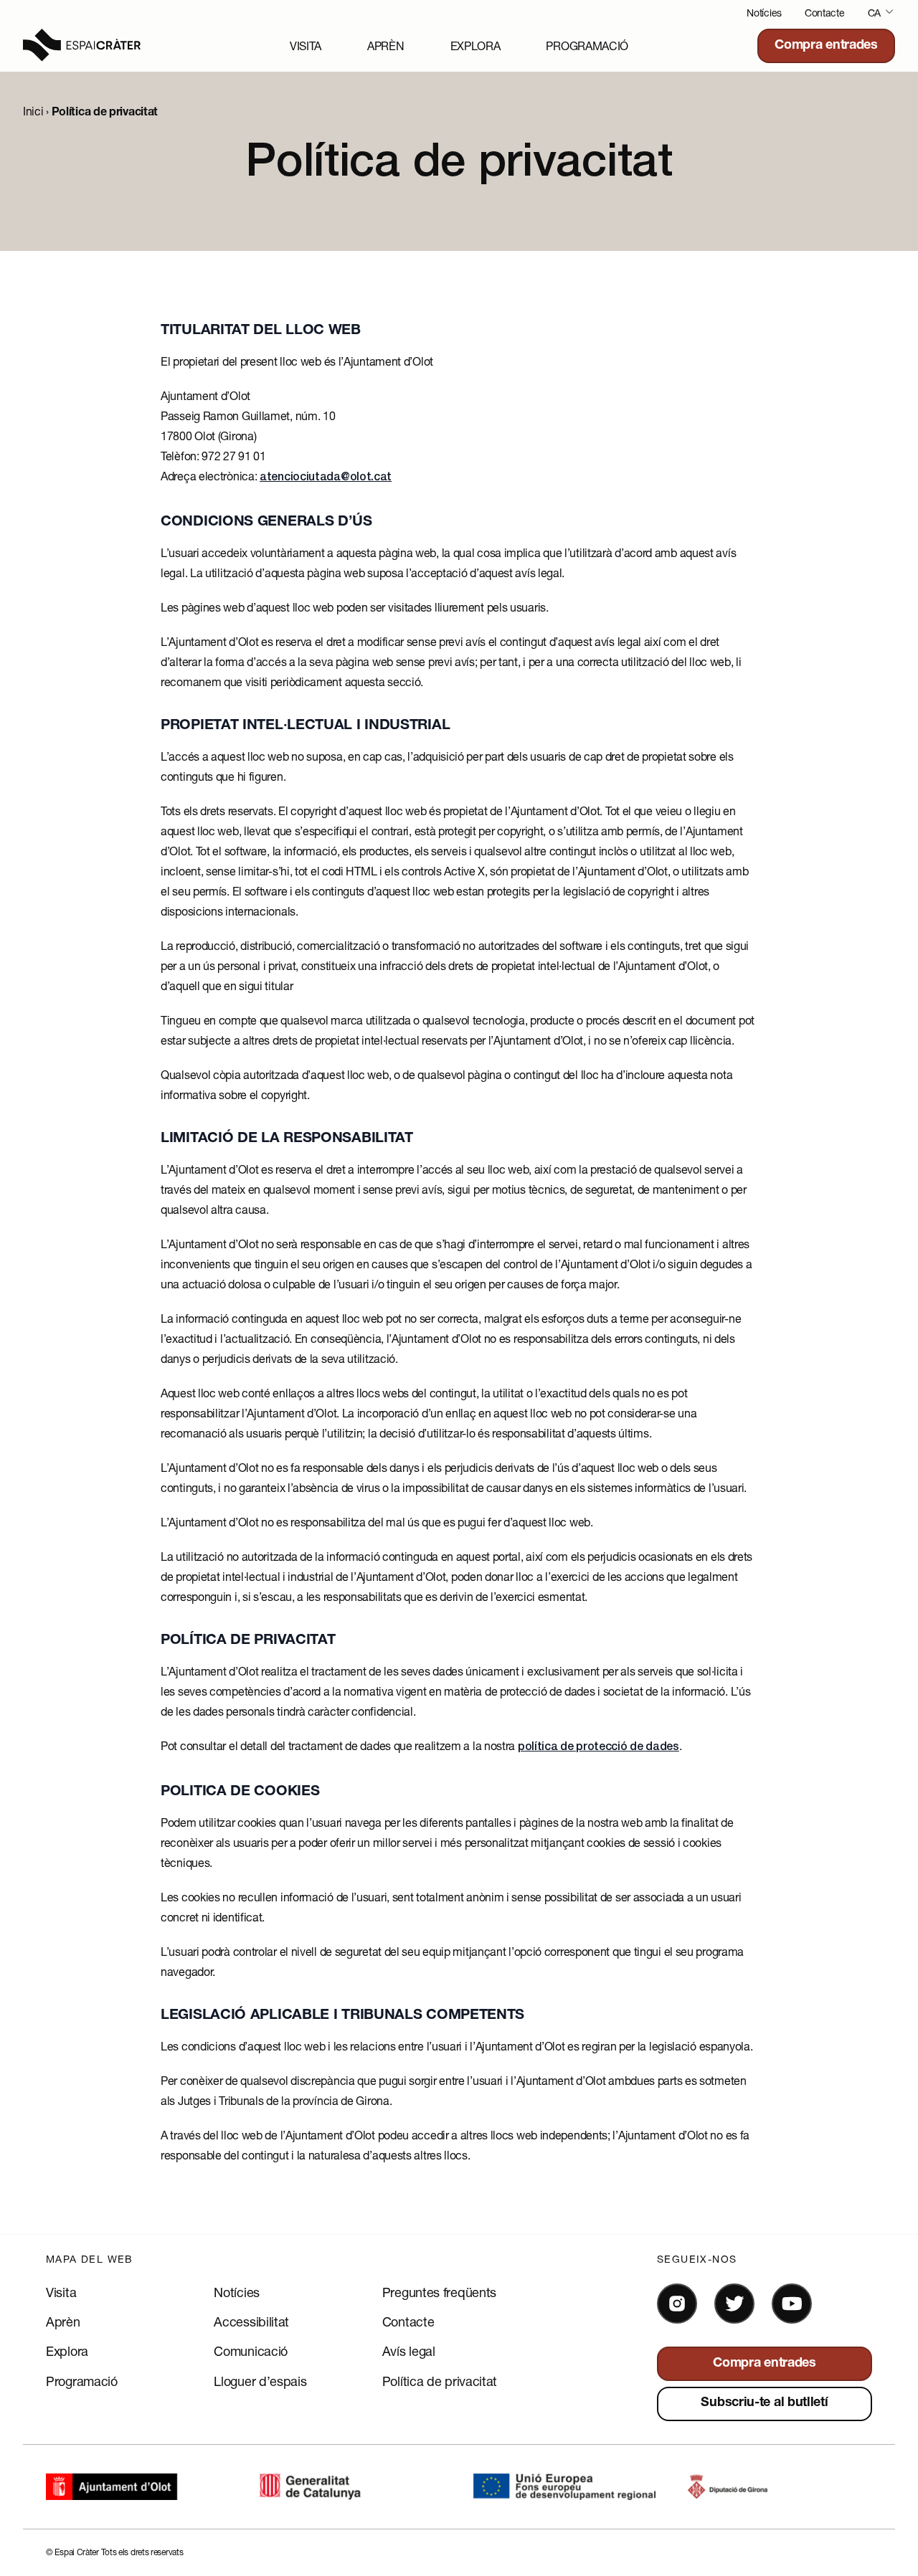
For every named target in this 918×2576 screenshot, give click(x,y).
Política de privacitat (440, 2381)
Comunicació (251, 2351)
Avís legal (409, 2351)
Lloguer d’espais (260, 2381)
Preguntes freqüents (439, 2292)
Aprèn (386, 46)
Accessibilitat (251, 2321)
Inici (33, 111)
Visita (306, 46)
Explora (475, 46)
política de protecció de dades (598, 1748)
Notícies (764, 13)
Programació (587, 46)
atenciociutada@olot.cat (326, 478)
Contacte (825, 13)
